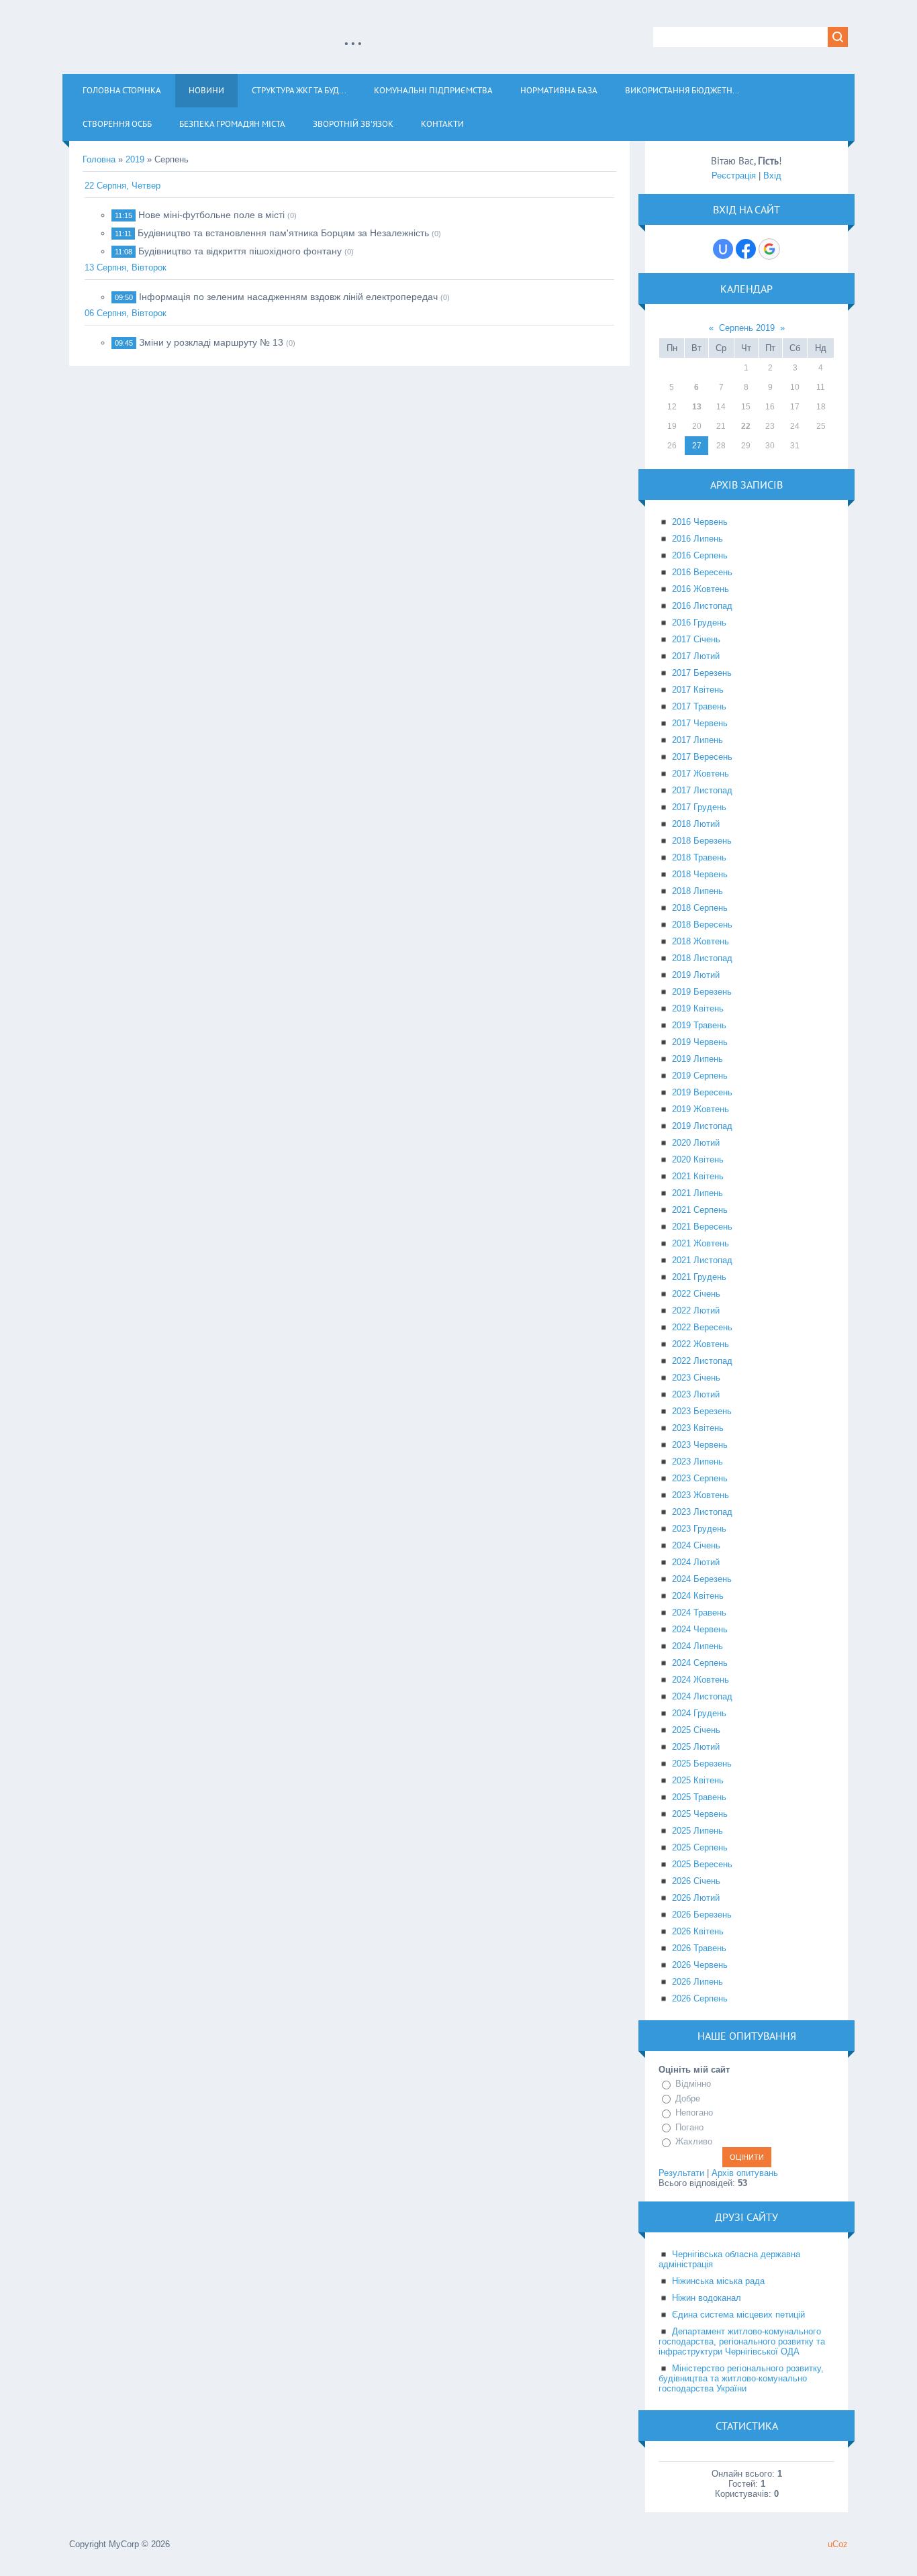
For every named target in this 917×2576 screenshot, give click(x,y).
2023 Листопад (702, 1512)
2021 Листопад (702, 1260)
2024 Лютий (696, 1562)
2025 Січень (696, 1730)
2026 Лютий (696, 1898)
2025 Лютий (696, 1747)
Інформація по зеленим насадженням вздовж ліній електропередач (288, 297)
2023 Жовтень (701, 1495)
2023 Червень (700, 1445)
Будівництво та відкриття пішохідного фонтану (240, 251)
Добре (688, 2098)
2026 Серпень (700, 1998)
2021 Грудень (699, 1277)
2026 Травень (699, 1948)
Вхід (772, 176)
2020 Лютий (696, 1143)
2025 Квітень (698, 1780)
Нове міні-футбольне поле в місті (211, 215)
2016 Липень (697, 539)
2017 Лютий (696, 656)
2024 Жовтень (701, 1680)
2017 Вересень (702, 757)
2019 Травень (699, 1025)
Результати (681, 2173)
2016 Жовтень (701, 589)
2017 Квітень (698, 690)
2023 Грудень (699, 1529)
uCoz (838, 2544)
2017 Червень (700, 723)
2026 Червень (700, 1965)
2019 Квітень (698, 1008)
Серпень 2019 (747, 328)
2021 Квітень (698, 1176)
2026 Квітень (698, 1931)
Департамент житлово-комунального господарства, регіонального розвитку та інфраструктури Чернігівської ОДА (742, 2341)
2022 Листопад (702, 1361)
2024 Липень (697, 1646)
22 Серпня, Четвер (123, 186)
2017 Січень (696, 639)
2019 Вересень (702, 1092)
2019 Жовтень (701, 1109)
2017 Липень (697, 740)
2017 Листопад (702, 790)
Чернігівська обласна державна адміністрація (729, 2259)
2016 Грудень (699, 623)
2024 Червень (700, 1629)
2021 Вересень (702, 1227)
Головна (99, 159)
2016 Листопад (702, 606)
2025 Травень (699, 1797)
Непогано (694, 2113)
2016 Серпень (700, 555)
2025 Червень (700, 1814)
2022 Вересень (702, 1327)
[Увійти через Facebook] (746, 249)
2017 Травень (699, 706)
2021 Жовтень (701, 1243)
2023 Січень (696, 1378)
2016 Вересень (702, 572)
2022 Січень (696, 1294)
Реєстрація (734, 176)
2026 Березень (702, 1915)
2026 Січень (696, 1881)
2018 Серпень (700, 908)
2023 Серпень (700, 1478)
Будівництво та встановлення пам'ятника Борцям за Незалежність (283, 233)
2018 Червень (700, 874)
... (353, 36)
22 (746, 426)
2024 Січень (696, 1545)
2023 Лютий (696, 1394)
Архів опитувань (745, 2173)
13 (697, 407)
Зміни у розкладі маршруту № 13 (211, 342)
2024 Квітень (698, 1596)
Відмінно (693, 2084)
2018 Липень (697, 891)
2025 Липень (697, 1831)
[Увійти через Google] (769, 249)
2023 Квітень (698, 1428)
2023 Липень (697, 1462)
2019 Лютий (696, 975)
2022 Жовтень (701, 1344)
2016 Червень (700, 522)
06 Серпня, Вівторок (126, 313)
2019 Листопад (702, 1126)
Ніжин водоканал (707, 2298)
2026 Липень (697, 1982)
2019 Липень (697, 1059)
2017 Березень (702, 673)
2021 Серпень (700, 1210)
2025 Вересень (702, 1864)
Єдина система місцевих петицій (738, 2315)
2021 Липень (697, 1193)
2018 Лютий (696, 824)
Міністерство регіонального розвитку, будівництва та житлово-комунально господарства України (741, 2378)
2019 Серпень (700, 1076)
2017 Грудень (699, 807)
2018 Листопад (702, 958)
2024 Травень (699, 1613)
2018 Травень (699, 857)
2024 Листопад (702, 1696)
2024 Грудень (699, 1713)
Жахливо (694, 2141)
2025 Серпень (700, 1847)
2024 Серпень (700, 1663)
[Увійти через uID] (723, 249)
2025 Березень (702, 1764)
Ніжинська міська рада (718, 2281)
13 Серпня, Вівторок (126, 267)
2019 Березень (702, 992)
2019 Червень (700, 1042)
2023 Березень (702, 1411)
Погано (689, 2127)
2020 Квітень (698, 1159)
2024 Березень (702, 1579)
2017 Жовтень (701, 774)
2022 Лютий (696, 1310)
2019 (135, 159)
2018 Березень (702, 841)
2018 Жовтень (701, 941)
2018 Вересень (702, 925)
